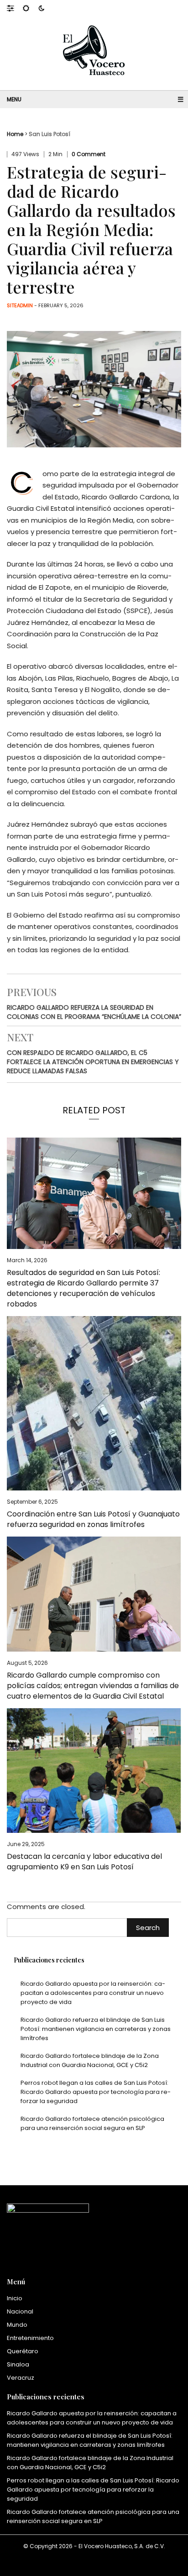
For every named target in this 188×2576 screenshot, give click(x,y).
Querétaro (23, 2351)
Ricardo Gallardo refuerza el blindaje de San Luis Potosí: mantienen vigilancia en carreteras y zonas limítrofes (96, 2029)
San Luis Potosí (50, 134)
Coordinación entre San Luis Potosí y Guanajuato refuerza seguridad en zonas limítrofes (93, 1519)
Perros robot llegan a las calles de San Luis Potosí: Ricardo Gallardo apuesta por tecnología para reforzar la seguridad (96, 2092)
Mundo (17, 2325)
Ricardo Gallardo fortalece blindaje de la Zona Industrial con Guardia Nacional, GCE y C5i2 (90, 2060)
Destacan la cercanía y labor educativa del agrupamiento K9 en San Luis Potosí (84, 1862)
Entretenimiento (30, 2338)
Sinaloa (18, 2364)
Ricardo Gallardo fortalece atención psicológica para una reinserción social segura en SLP (92, 2123)
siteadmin (20, 305)
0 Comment (89, 154)
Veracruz (21, 2378)
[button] (15, 8)
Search (148, 1928)
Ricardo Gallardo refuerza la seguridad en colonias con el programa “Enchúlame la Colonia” (94, 1012)
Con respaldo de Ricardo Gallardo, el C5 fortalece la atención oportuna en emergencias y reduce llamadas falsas (93, 1062)
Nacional (20, 2311)
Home (15, 134)
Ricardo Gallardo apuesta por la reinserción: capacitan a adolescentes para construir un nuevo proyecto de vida (93, 1993)
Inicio (15, 2298)
